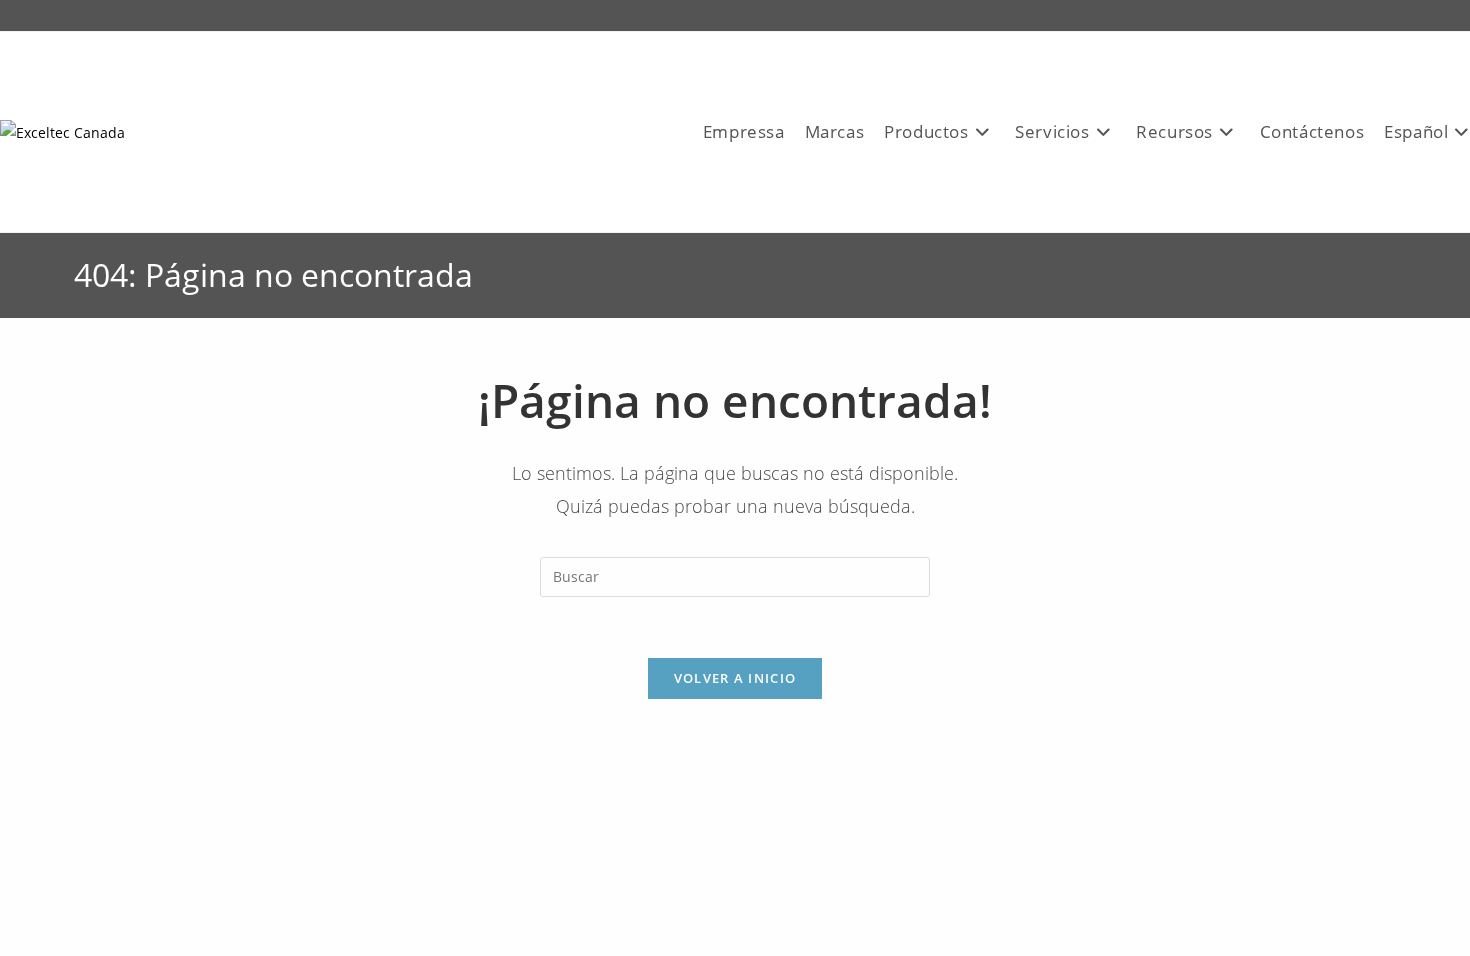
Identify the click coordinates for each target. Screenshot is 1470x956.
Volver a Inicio (735, 678)
